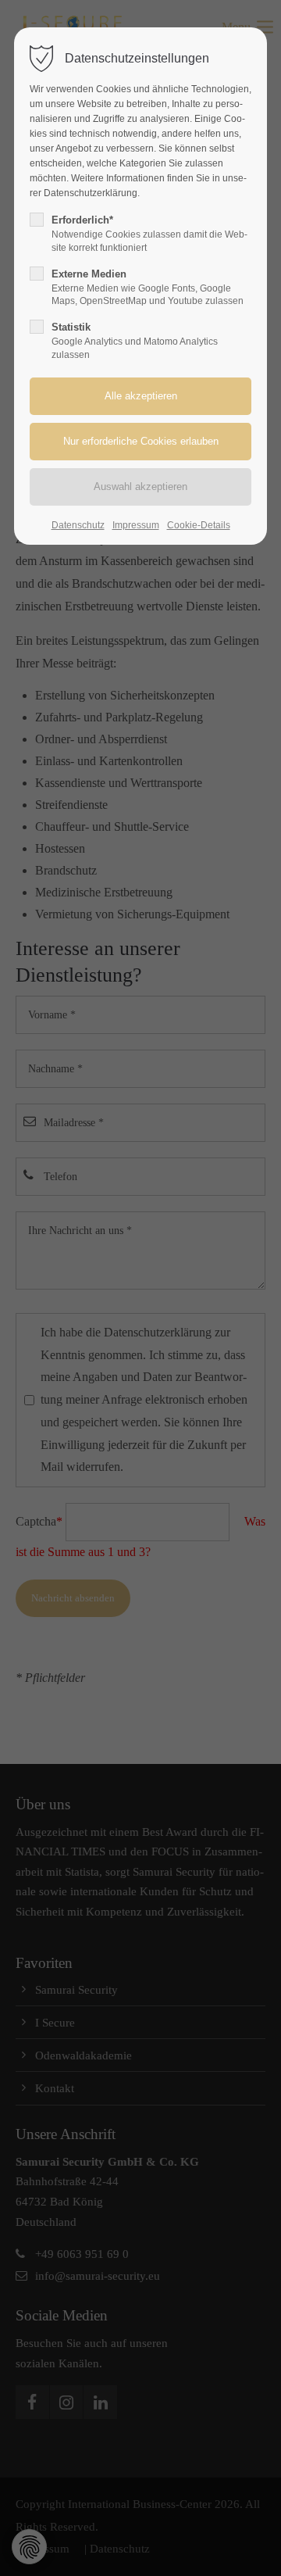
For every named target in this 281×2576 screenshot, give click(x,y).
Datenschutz (78, 525)
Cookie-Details (199, 525)
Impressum (136, 525)
